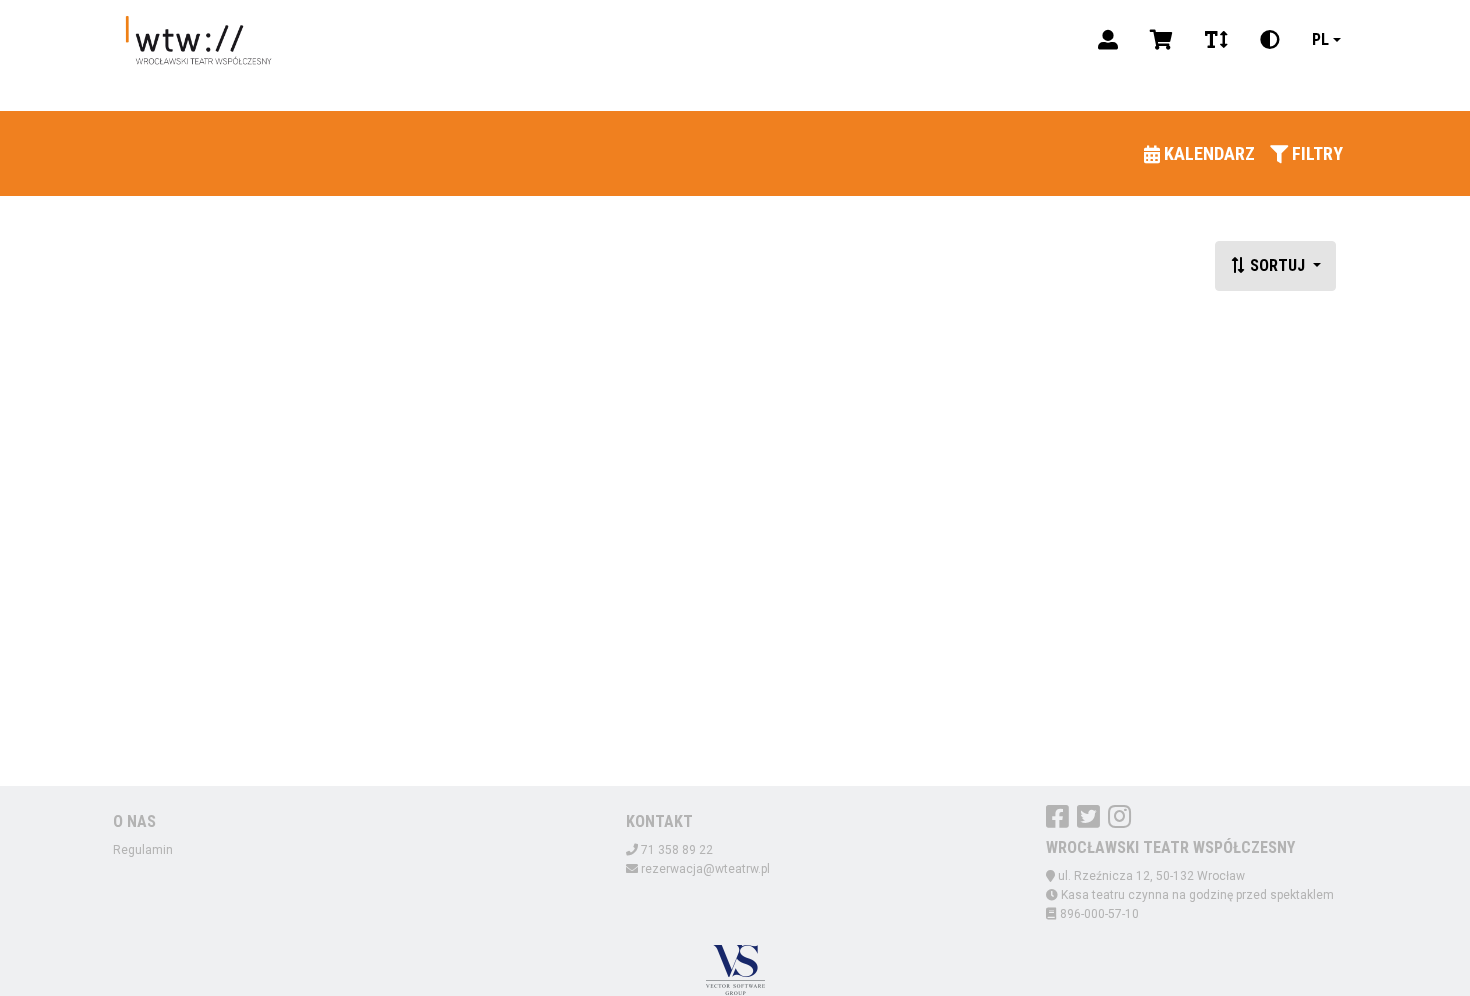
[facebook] (1057, 816)
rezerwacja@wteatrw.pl (705, 869)
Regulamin (143, 850)
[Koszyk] (1161, 40)
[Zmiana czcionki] (1216, 40)
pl (1320, 39)
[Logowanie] (1108, 40)
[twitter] (1088, 816)
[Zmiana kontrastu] (1270, 40)
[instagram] (1119, 816)
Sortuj (1277, 265)
